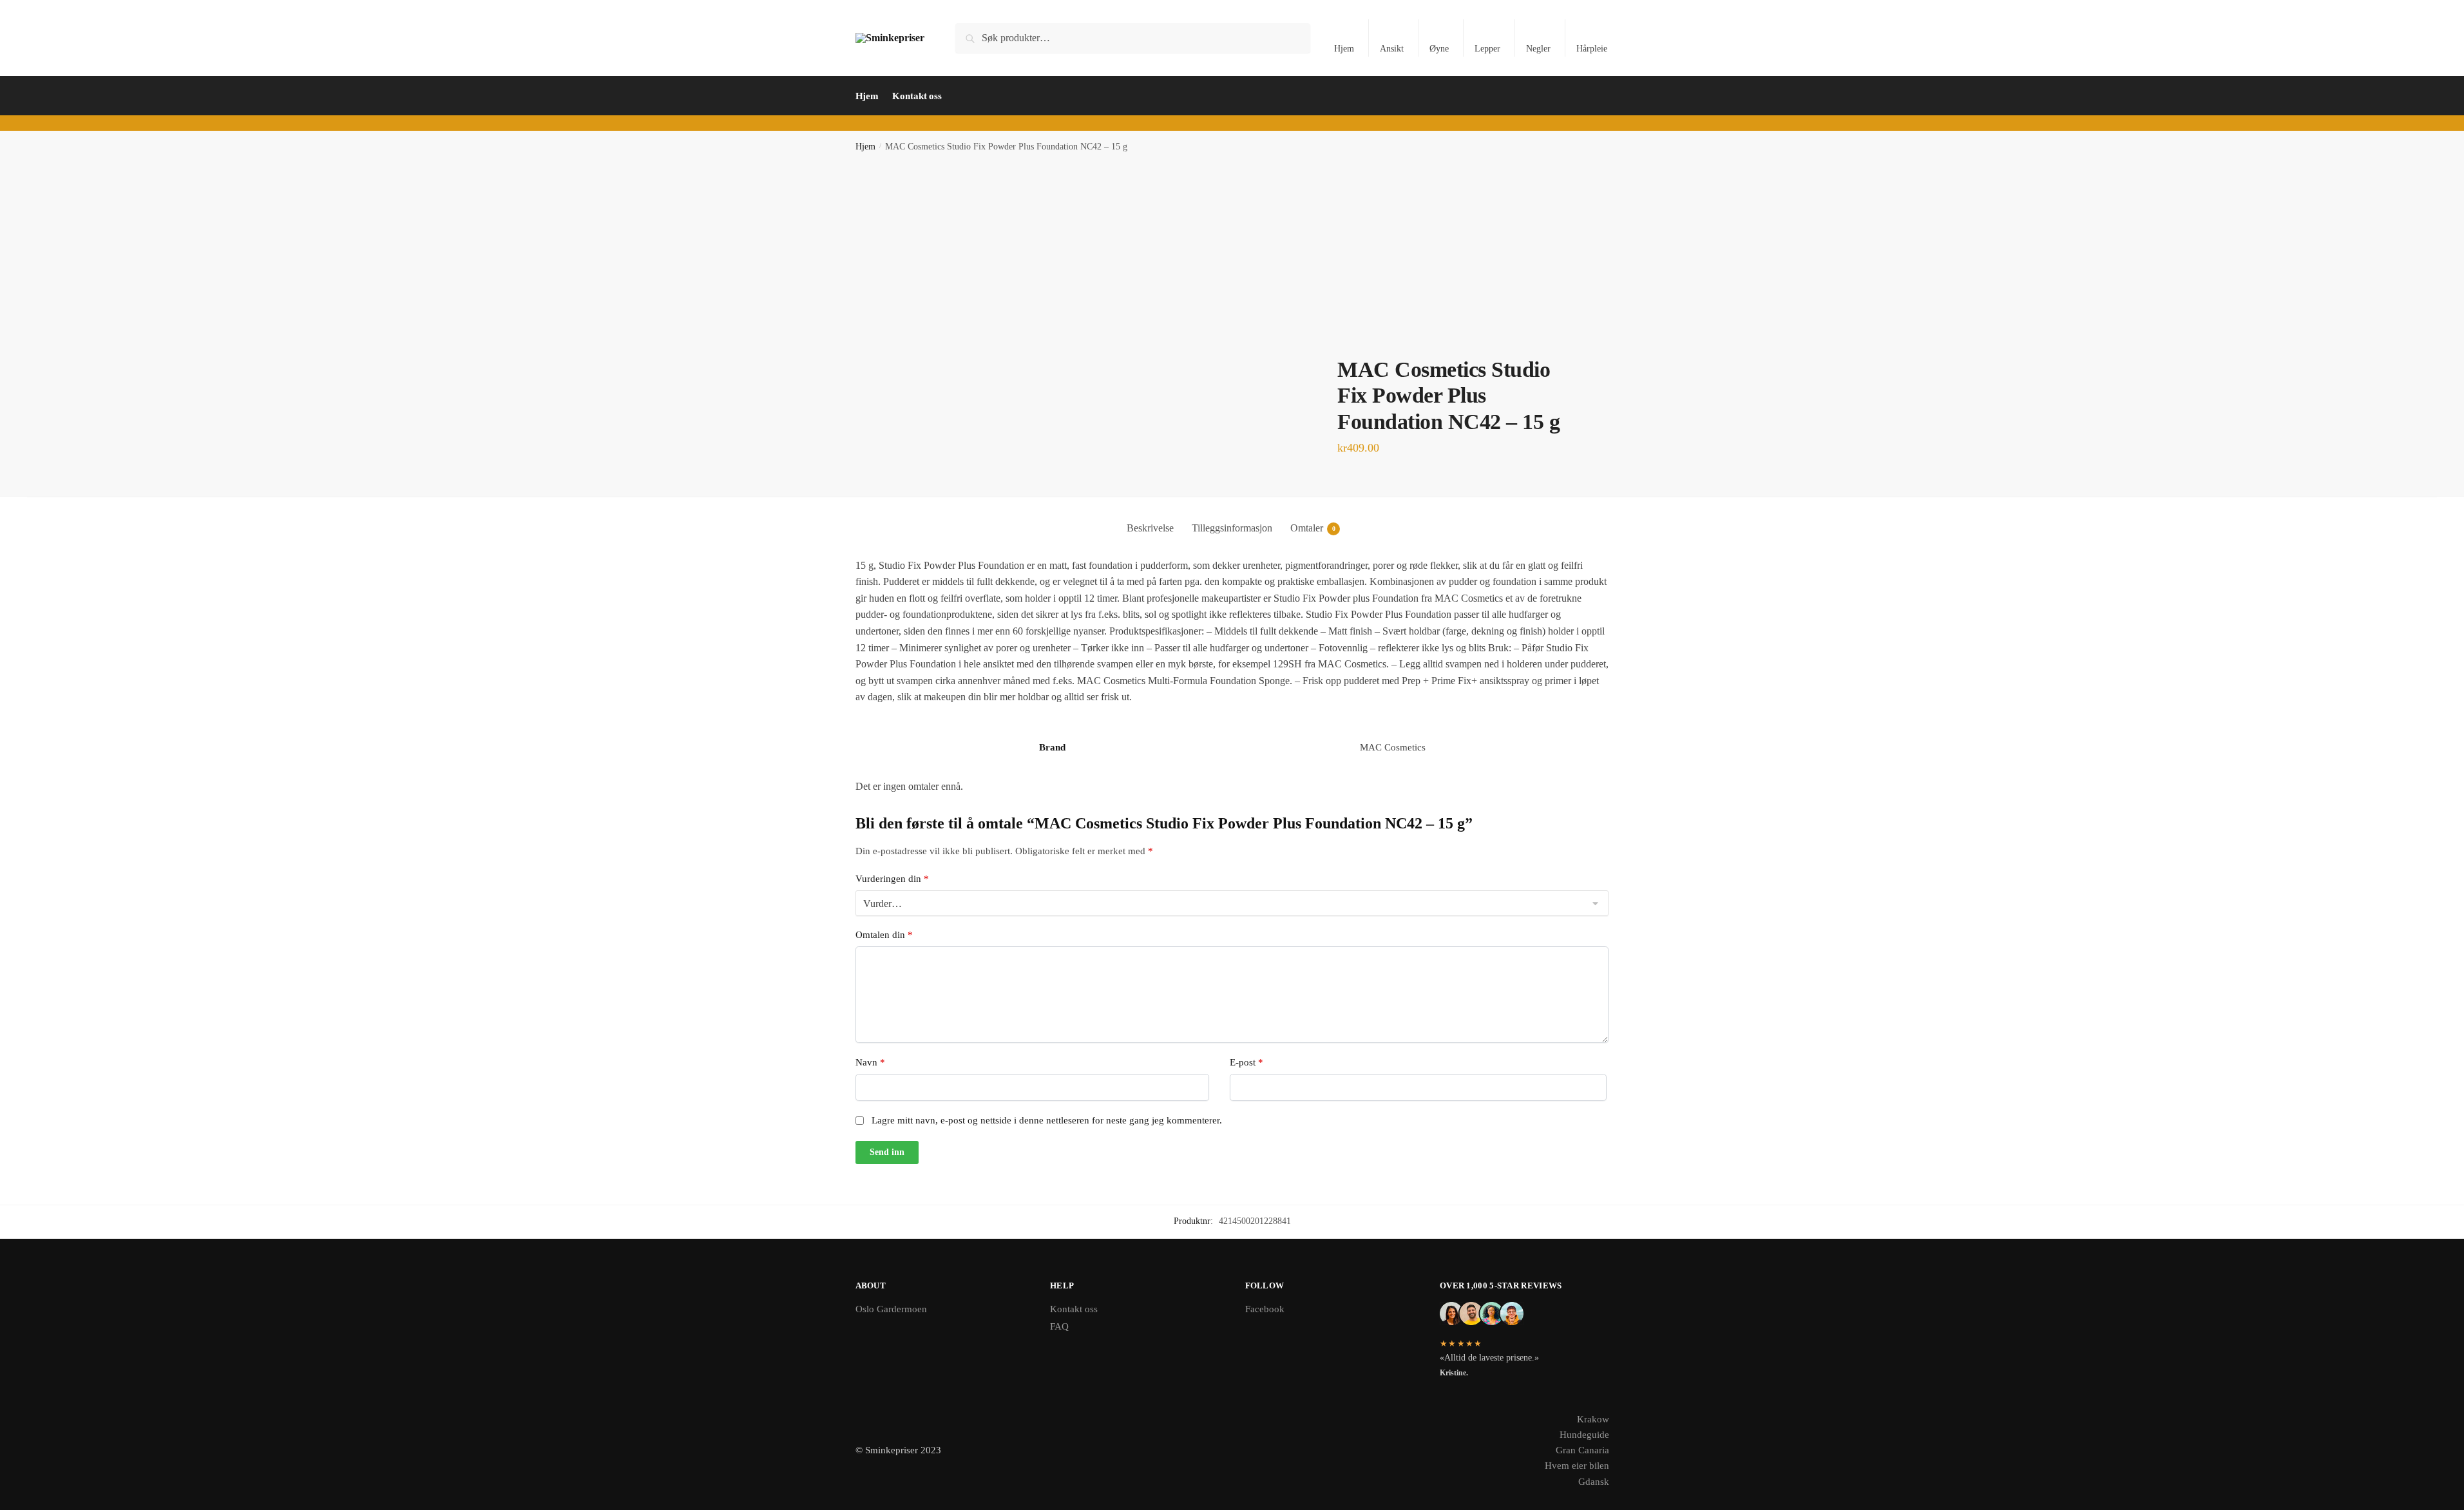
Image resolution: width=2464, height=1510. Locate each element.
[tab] (1150, 518)
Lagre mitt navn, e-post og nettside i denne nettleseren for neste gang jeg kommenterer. (1047, 1120)
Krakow (1593, 1419)
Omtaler (1307, 528)
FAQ (1059, 1326)
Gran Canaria (1582, 1450)
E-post (1246, 1062)
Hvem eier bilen (1577, 1466)
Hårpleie (1592, 49)
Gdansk (1594, 1482)
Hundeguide (1584, 1435)
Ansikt (1392, 49)
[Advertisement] (1232, 260)
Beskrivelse (1150, 528)
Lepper (1487, 49)
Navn (870, 1062)
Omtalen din (884, 935)
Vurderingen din (892, 879)
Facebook (1265, 1309)
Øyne (1439, 49)
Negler (1538, 49)
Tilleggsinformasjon (1232, 528)
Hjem (1344, 49)
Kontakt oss (1074, 1309)
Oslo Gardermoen (891, 1309)
